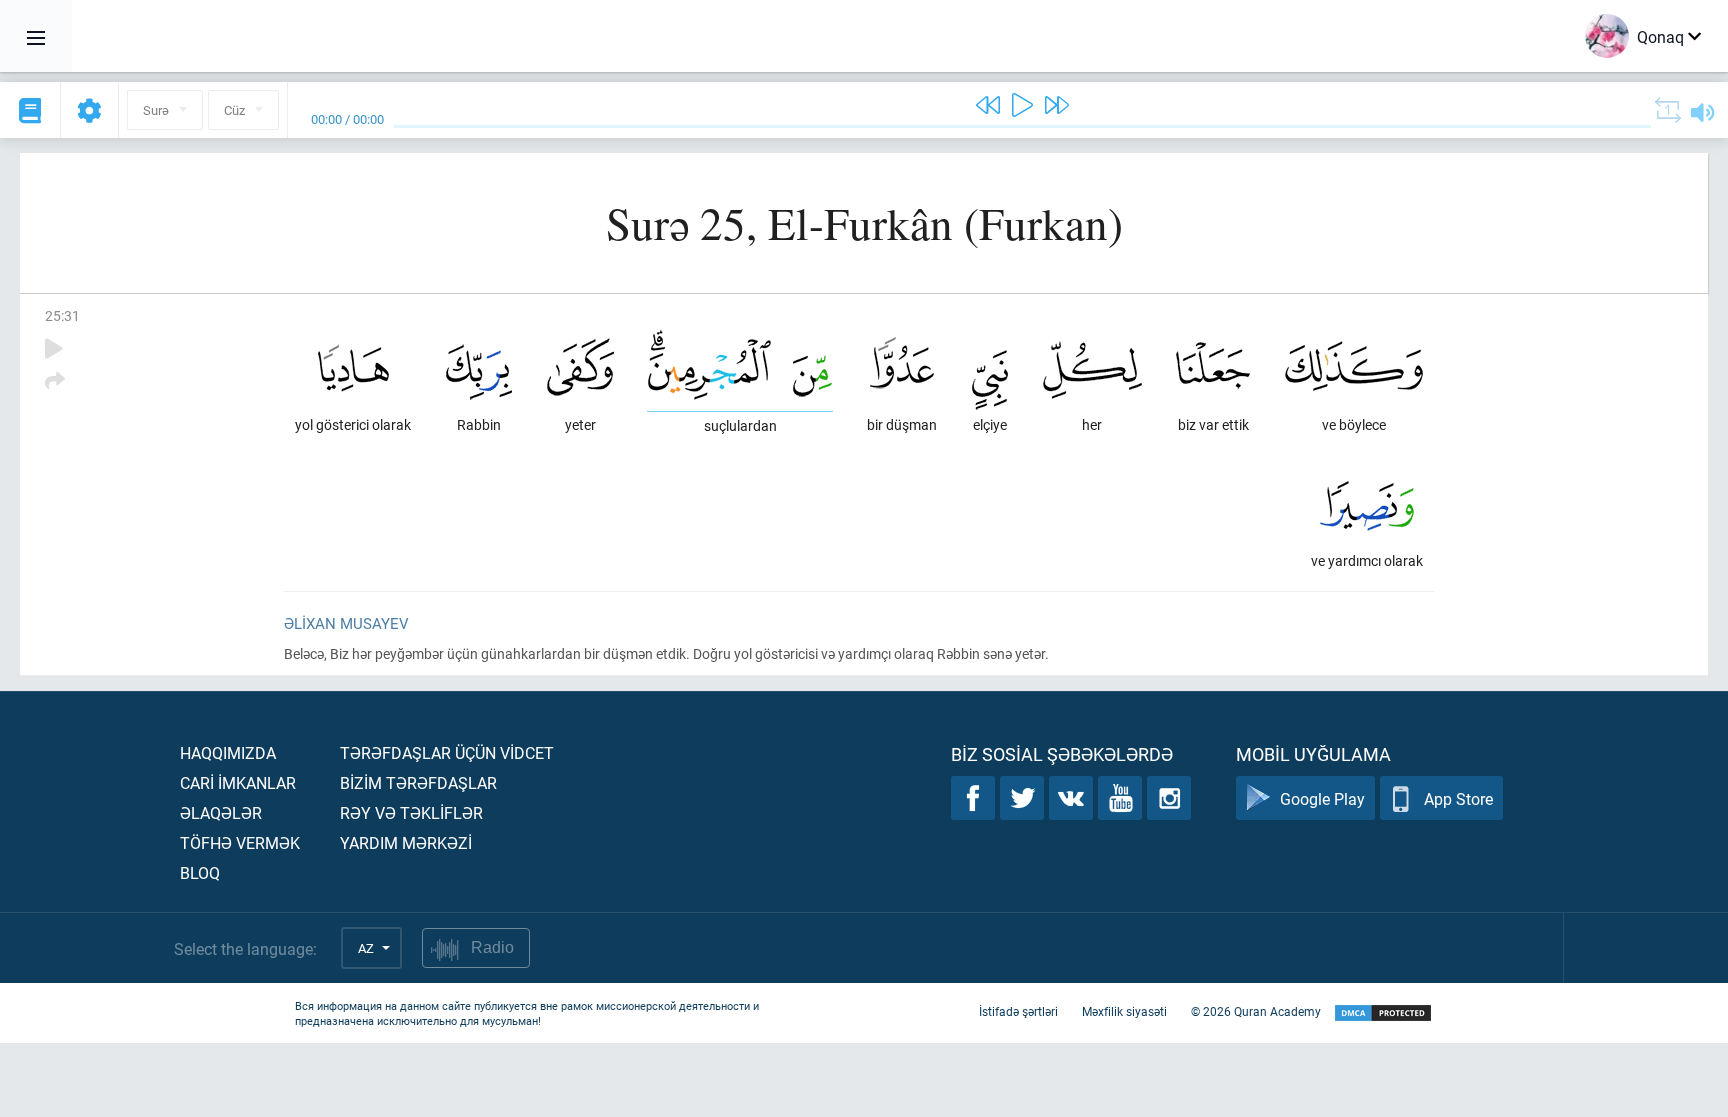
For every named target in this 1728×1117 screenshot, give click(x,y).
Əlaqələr (221, 812)
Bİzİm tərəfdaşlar (418, 782)
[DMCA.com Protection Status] (1383, 1013)
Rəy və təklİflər (411, 812)
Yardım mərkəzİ (406, 842)
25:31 (62, 315)
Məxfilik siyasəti (1124, 1011)
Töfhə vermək (240, 842)
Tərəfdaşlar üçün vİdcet (447, 752)
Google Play (1322, 798)
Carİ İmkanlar (238, 782)
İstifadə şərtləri (1018, 1011)
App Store (1458, 798)
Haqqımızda (228, 752)
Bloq (200, 872)
